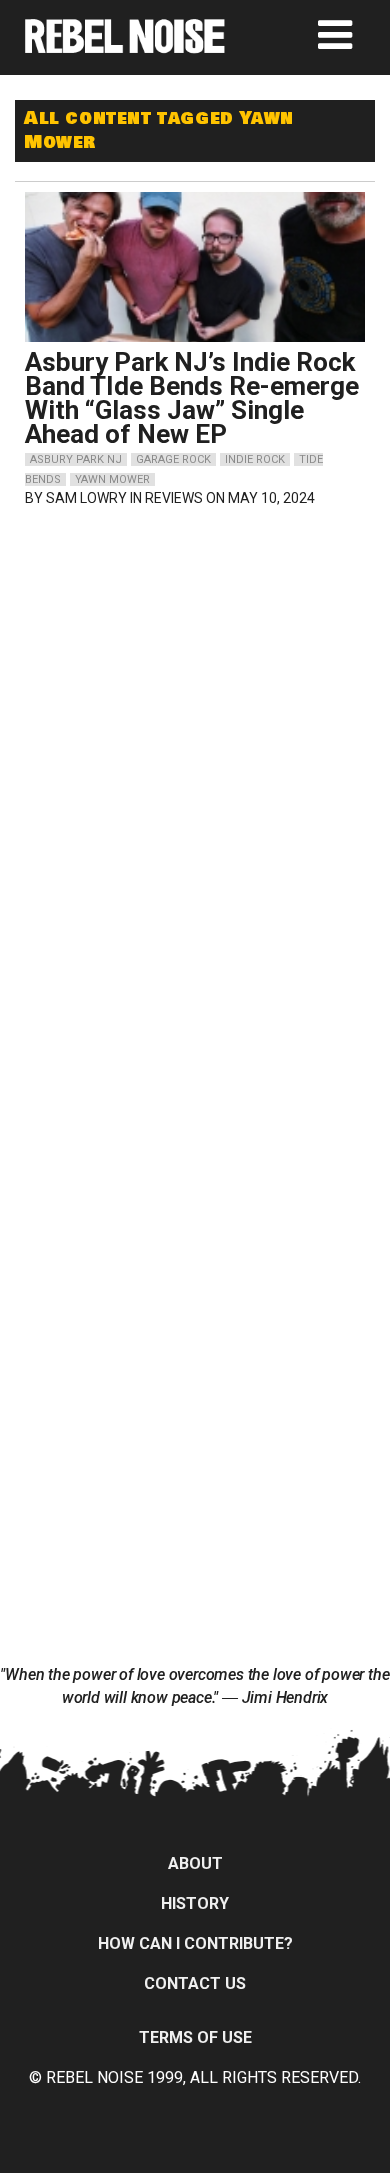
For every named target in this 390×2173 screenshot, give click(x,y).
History (195, 1903)
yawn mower (112, 479)
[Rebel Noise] (125, 46)
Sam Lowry (86, 498)
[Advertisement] (195, 653)
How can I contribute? (195, 1943)
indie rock (255, 459)
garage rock (173, 459)
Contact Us (195, 1983)
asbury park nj (76, 459)
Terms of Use (195, 2037)
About (195, 1863)
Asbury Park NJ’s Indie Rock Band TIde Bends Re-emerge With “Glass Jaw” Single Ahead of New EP (192, 398)
